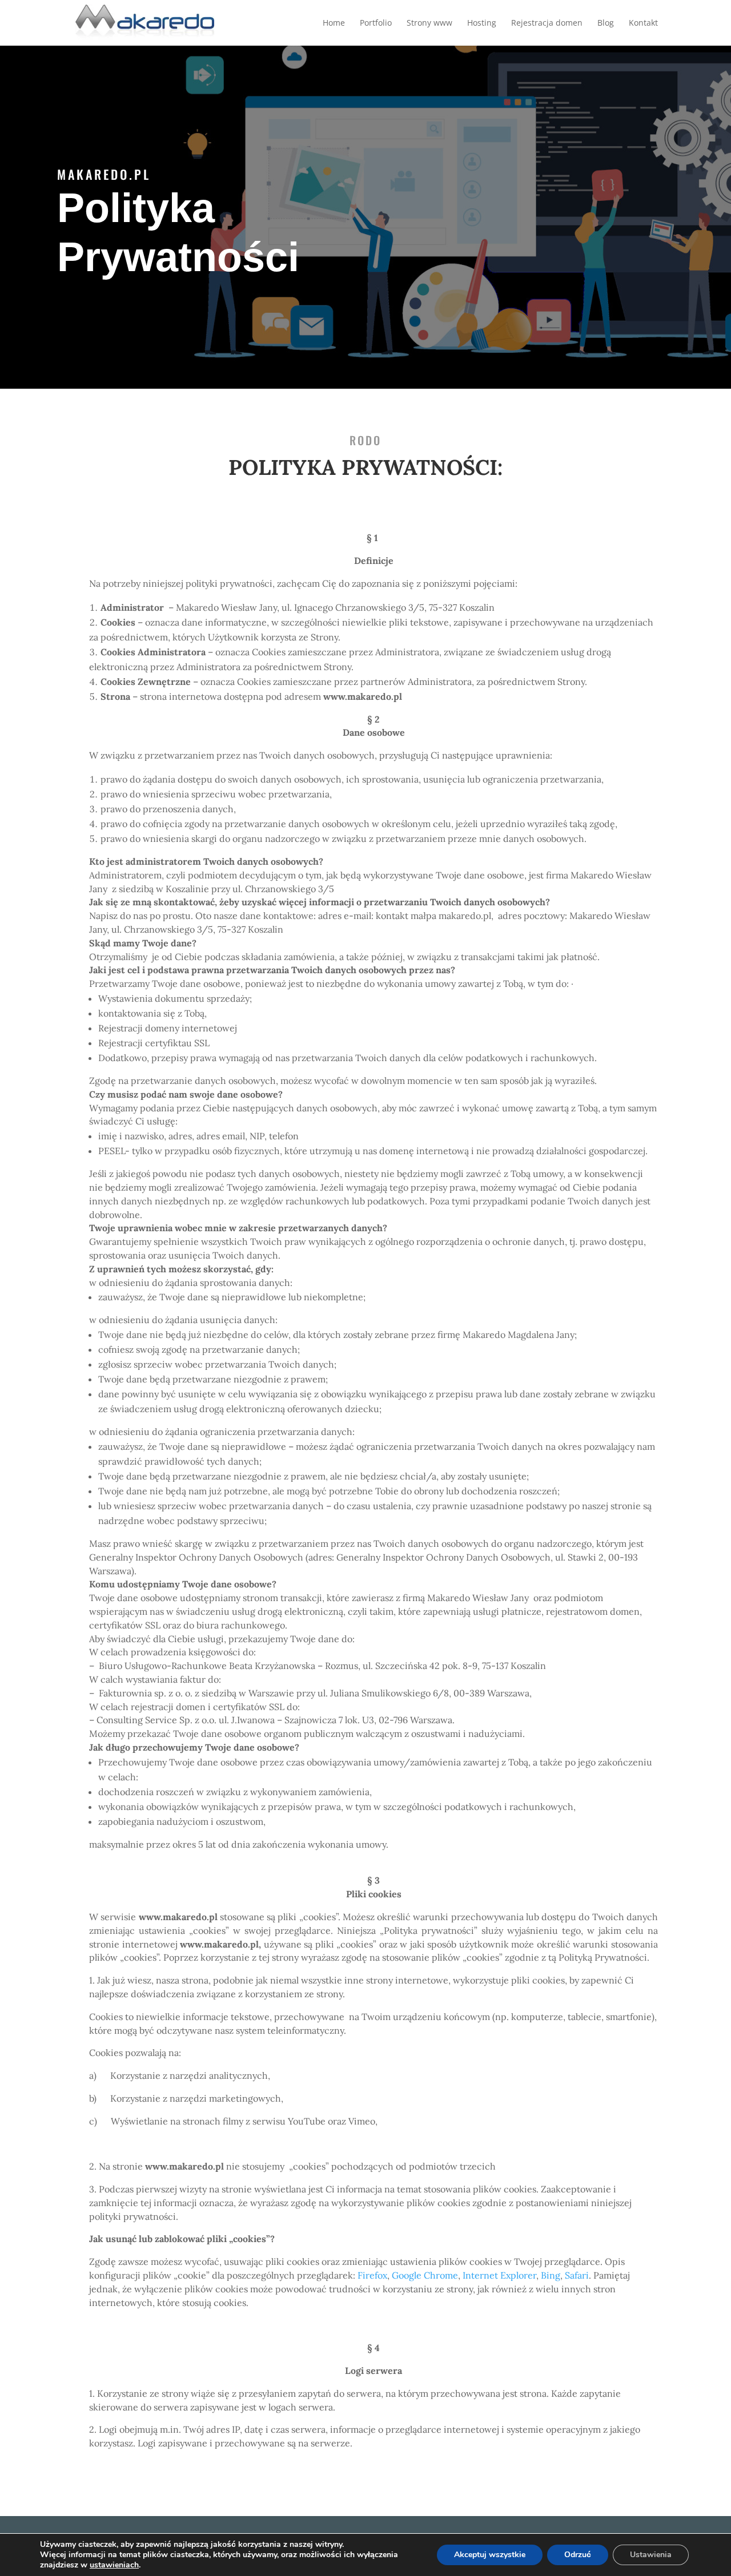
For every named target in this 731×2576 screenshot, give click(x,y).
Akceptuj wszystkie (490, 2555)
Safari (577, 2275)
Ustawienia (651, 2555)
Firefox (372, 2275)
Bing (551, 2275)
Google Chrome (425, 2275)
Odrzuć (578, 2555)
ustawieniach (114, 2565)
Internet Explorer (499, 2275)
